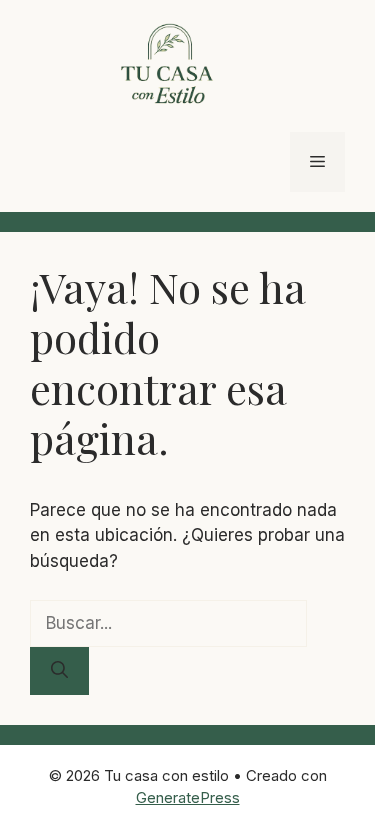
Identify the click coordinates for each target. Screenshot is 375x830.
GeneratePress (188, 797)
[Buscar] (59, 671)
